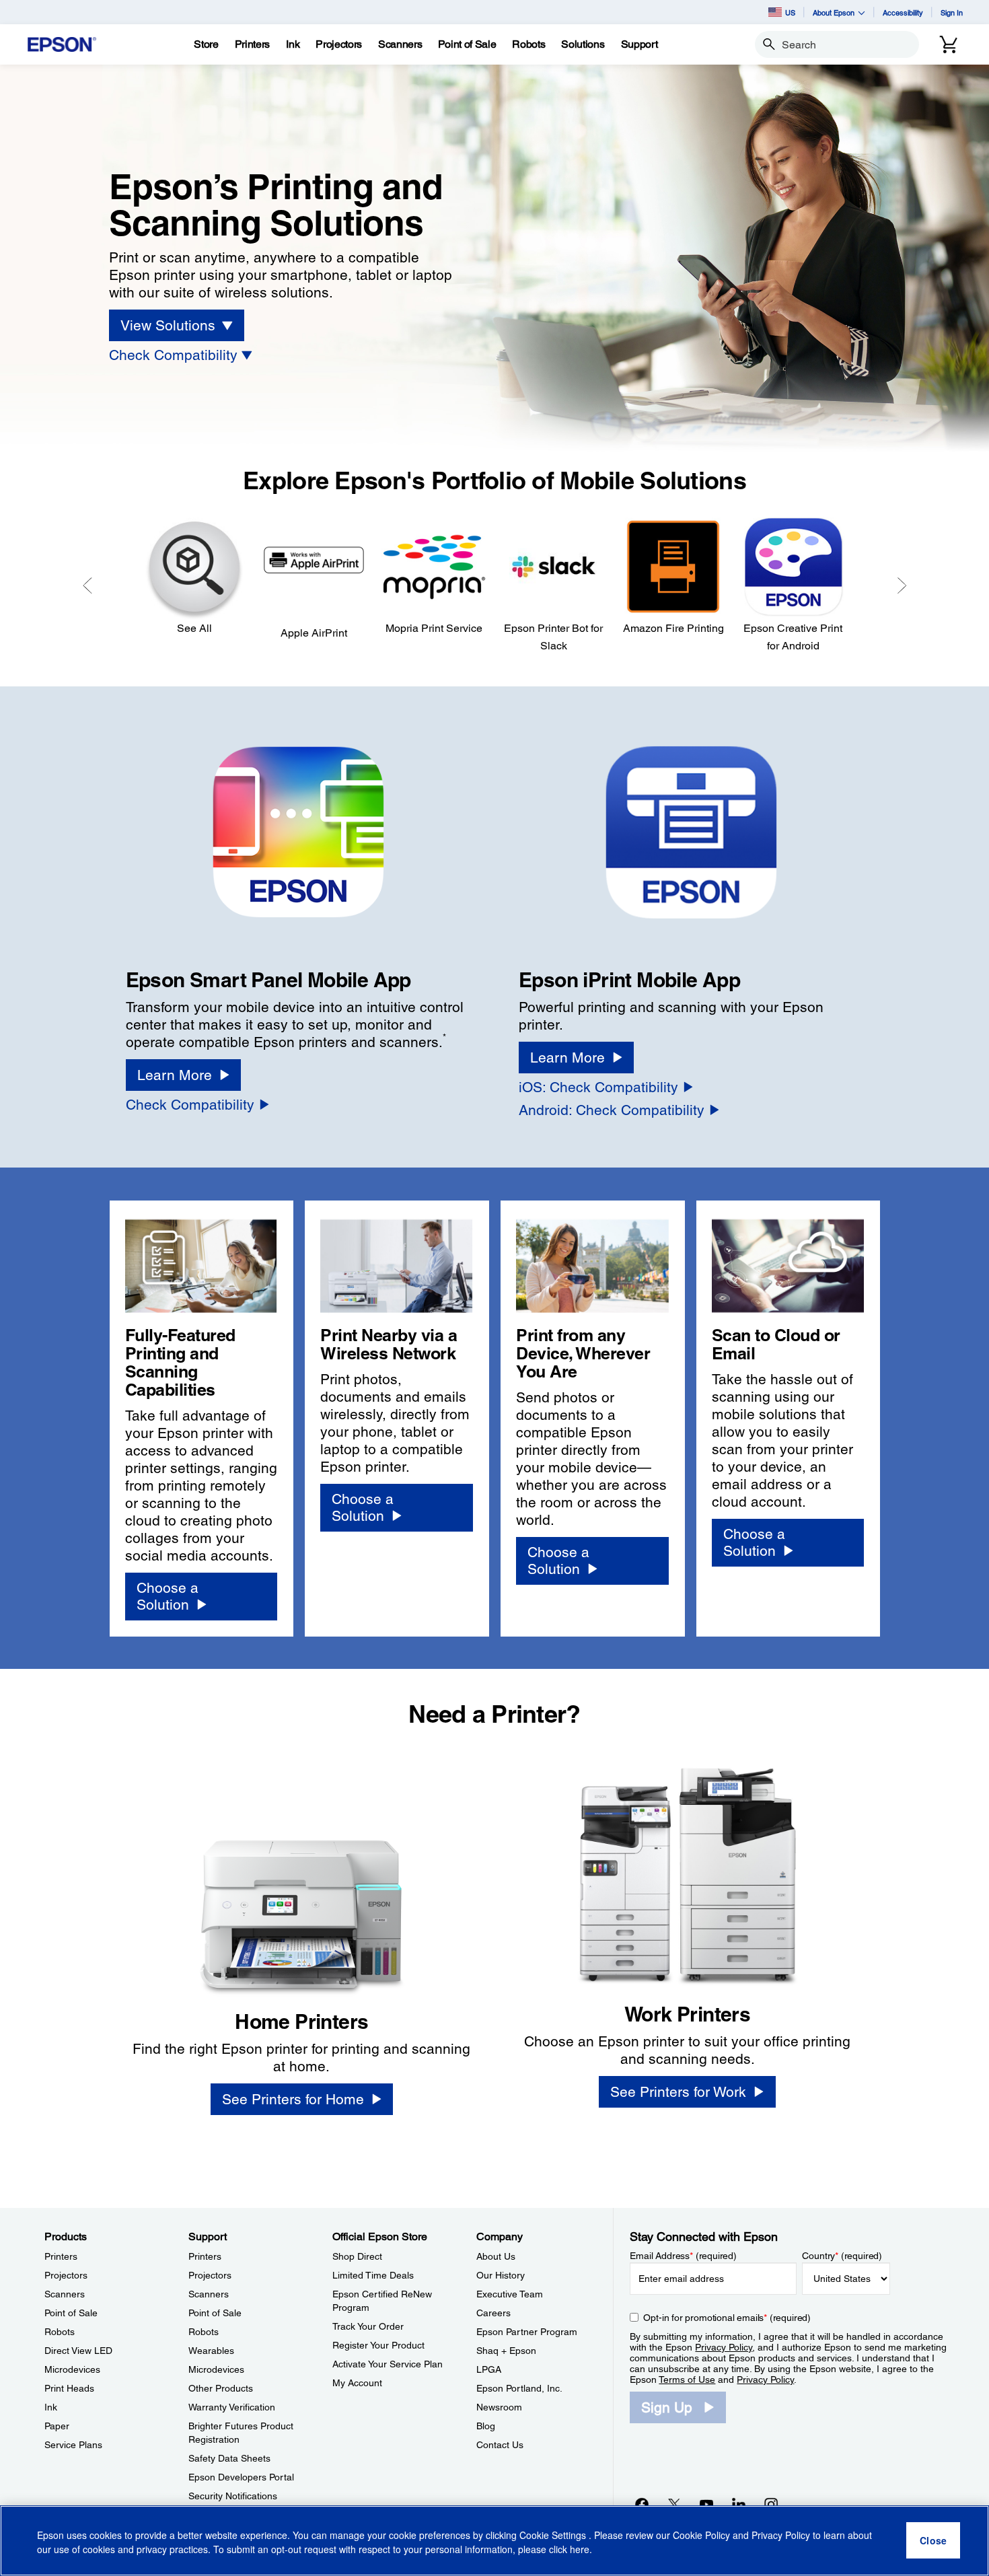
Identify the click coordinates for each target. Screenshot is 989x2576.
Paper (57, 2426)
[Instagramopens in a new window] (771, 2504)
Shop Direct (357, 2256)
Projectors (66, 2275)
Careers (493, 2313)
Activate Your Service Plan (388, 2364)
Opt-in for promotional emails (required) (727, 2318)
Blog (486, 2426)
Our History (501, 2275)
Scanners (65, 2294)
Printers (61, 2256)
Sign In (952, 12)
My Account (357, 2383)
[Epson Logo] (62, 45)
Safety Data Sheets (229, 2458)
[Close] (933, 2541)
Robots (60, 2332)
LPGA (489, 2369)
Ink (51, 2407)
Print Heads (69, 2388)
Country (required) (842, 2256)
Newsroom (499, 2407)
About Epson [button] (834, 12)
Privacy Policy (724, 2347)
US (790, 12)
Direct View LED (78, 2351)
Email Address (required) (683, 2256)
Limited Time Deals (373, 2275)
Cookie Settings (554, 2536)
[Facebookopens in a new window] (642, 2504)
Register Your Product (378, 2345)
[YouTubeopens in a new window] (706, 2504)
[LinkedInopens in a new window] (739, 2504)
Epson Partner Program (527, 2332)
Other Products (221, 2388)
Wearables (211, 2351)
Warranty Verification (232, 2407)
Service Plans (73, 2445)
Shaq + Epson (506, 2351)
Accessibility (903, 12)
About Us (496, 2256)
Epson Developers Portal (241, 2477)
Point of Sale (71, 2313)
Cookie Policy (701, 2536)
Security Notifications (233, 2496)
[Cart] (949, 44)
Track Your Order (368, 2326)
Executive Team (510, 2294)
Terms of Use (687, 2380)
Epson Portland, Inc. (519, 2388)
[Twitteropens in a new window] (674, 2504)
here (580, 2550)
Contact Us (500, 2445)
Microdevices (72, 2369)
